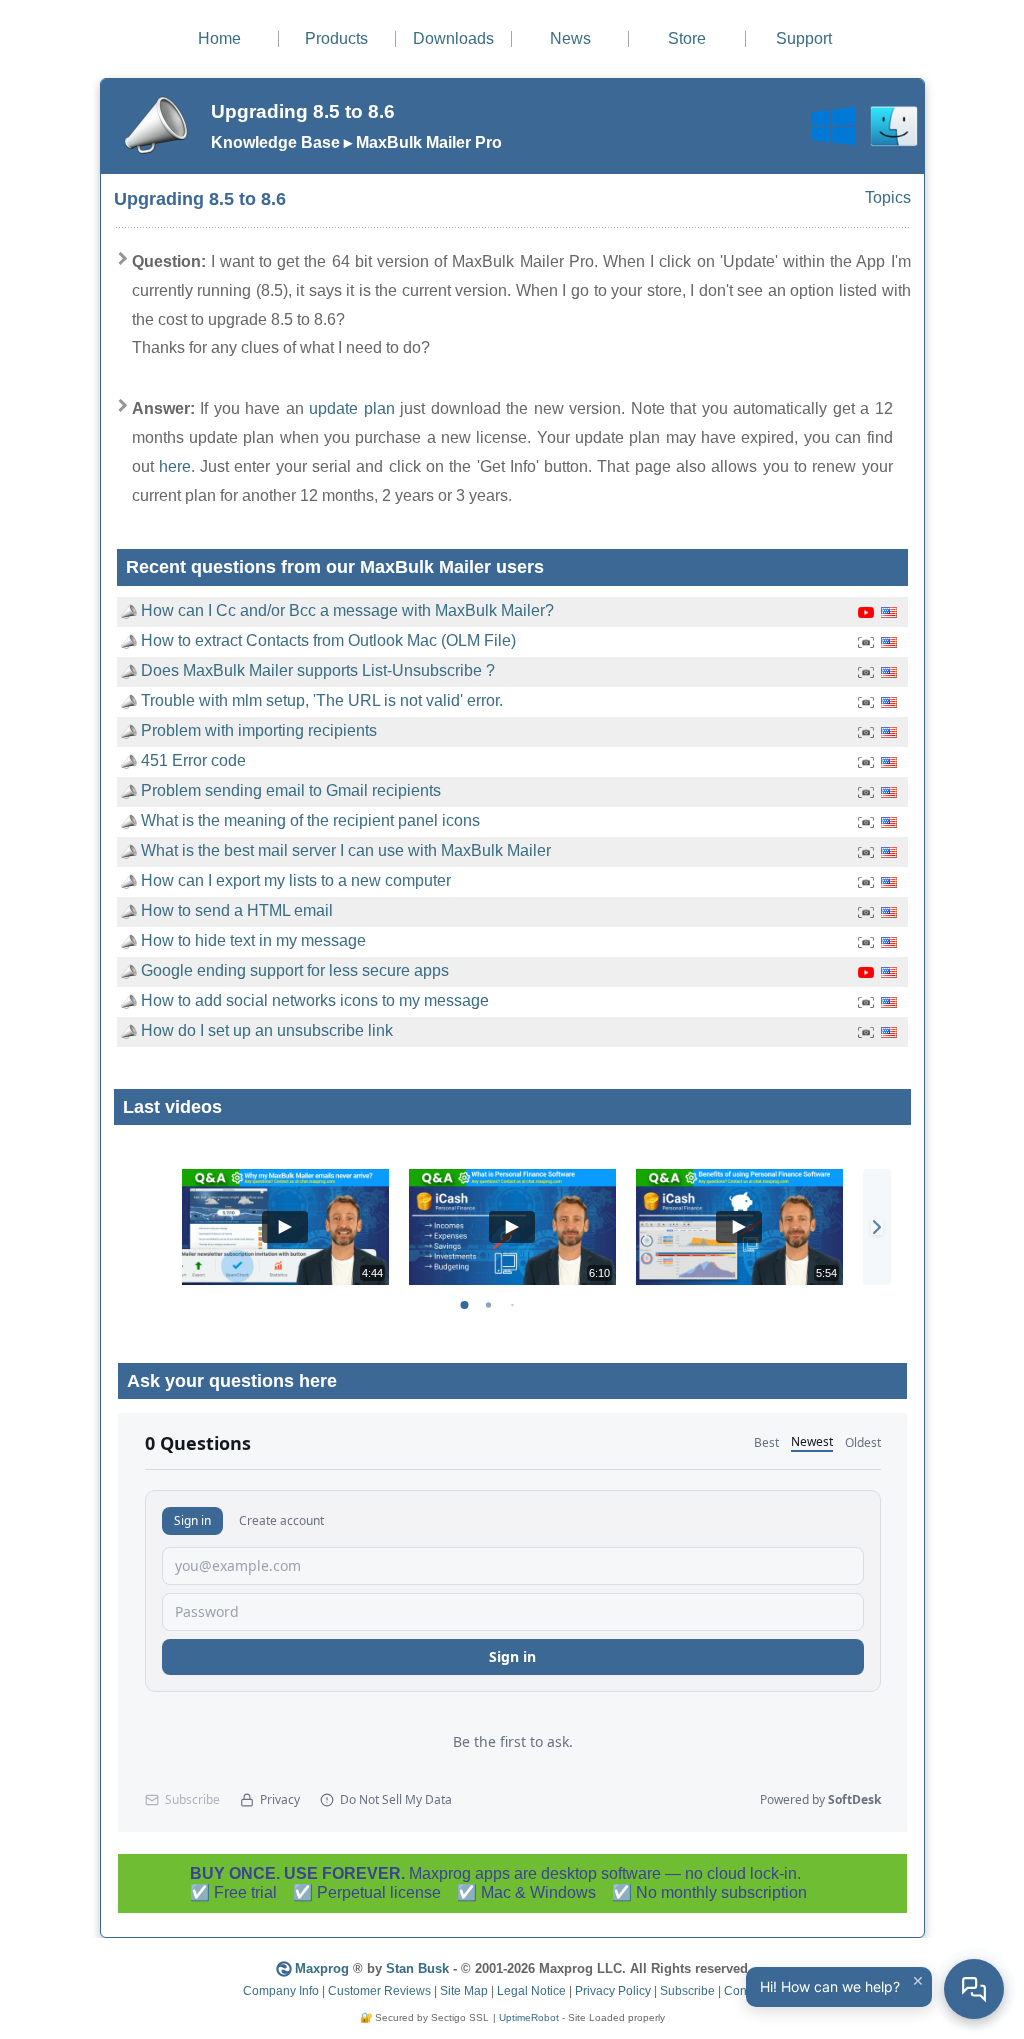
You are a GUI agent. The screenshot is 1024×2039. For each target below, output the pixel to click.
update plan (352, 408)
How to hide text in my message (253, 940)
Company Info (281, 1991)
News (570, 38)
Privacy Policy (613, 1991)
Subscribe (687, 1991)
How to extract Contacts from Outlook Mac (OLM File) (328, 640)
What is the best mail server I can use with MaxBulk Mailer (346, 850)
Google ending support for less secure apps (295, 970)
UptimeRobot (529, 2017)
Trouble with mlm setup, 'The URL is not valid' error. (322, 700)
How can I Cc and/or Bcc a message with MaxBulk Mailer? (347, 610)
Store (687, 38)
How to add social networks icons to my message (315, 1000)
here (175, 466)
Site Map (464, 1991)
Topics (888, 197)
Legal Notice (531, 1991)
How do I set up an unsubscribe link (267, 1030)
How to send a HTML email (237, 910)
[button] (877, 1227)
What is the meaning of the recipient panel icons (310, 820)
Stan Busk (417, 1968)
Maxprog (322, 1968)
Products (336, 38)
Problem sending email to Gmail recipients (291, 790)
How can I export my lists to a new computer (296, 880)
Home (219, 38)
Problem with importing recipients (259, 730)
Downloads (453, 38)
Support (804, 38)
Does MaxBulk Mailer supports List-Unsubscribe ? (318, 670)
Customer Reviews (379, 1991)
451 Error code (193, 760)
